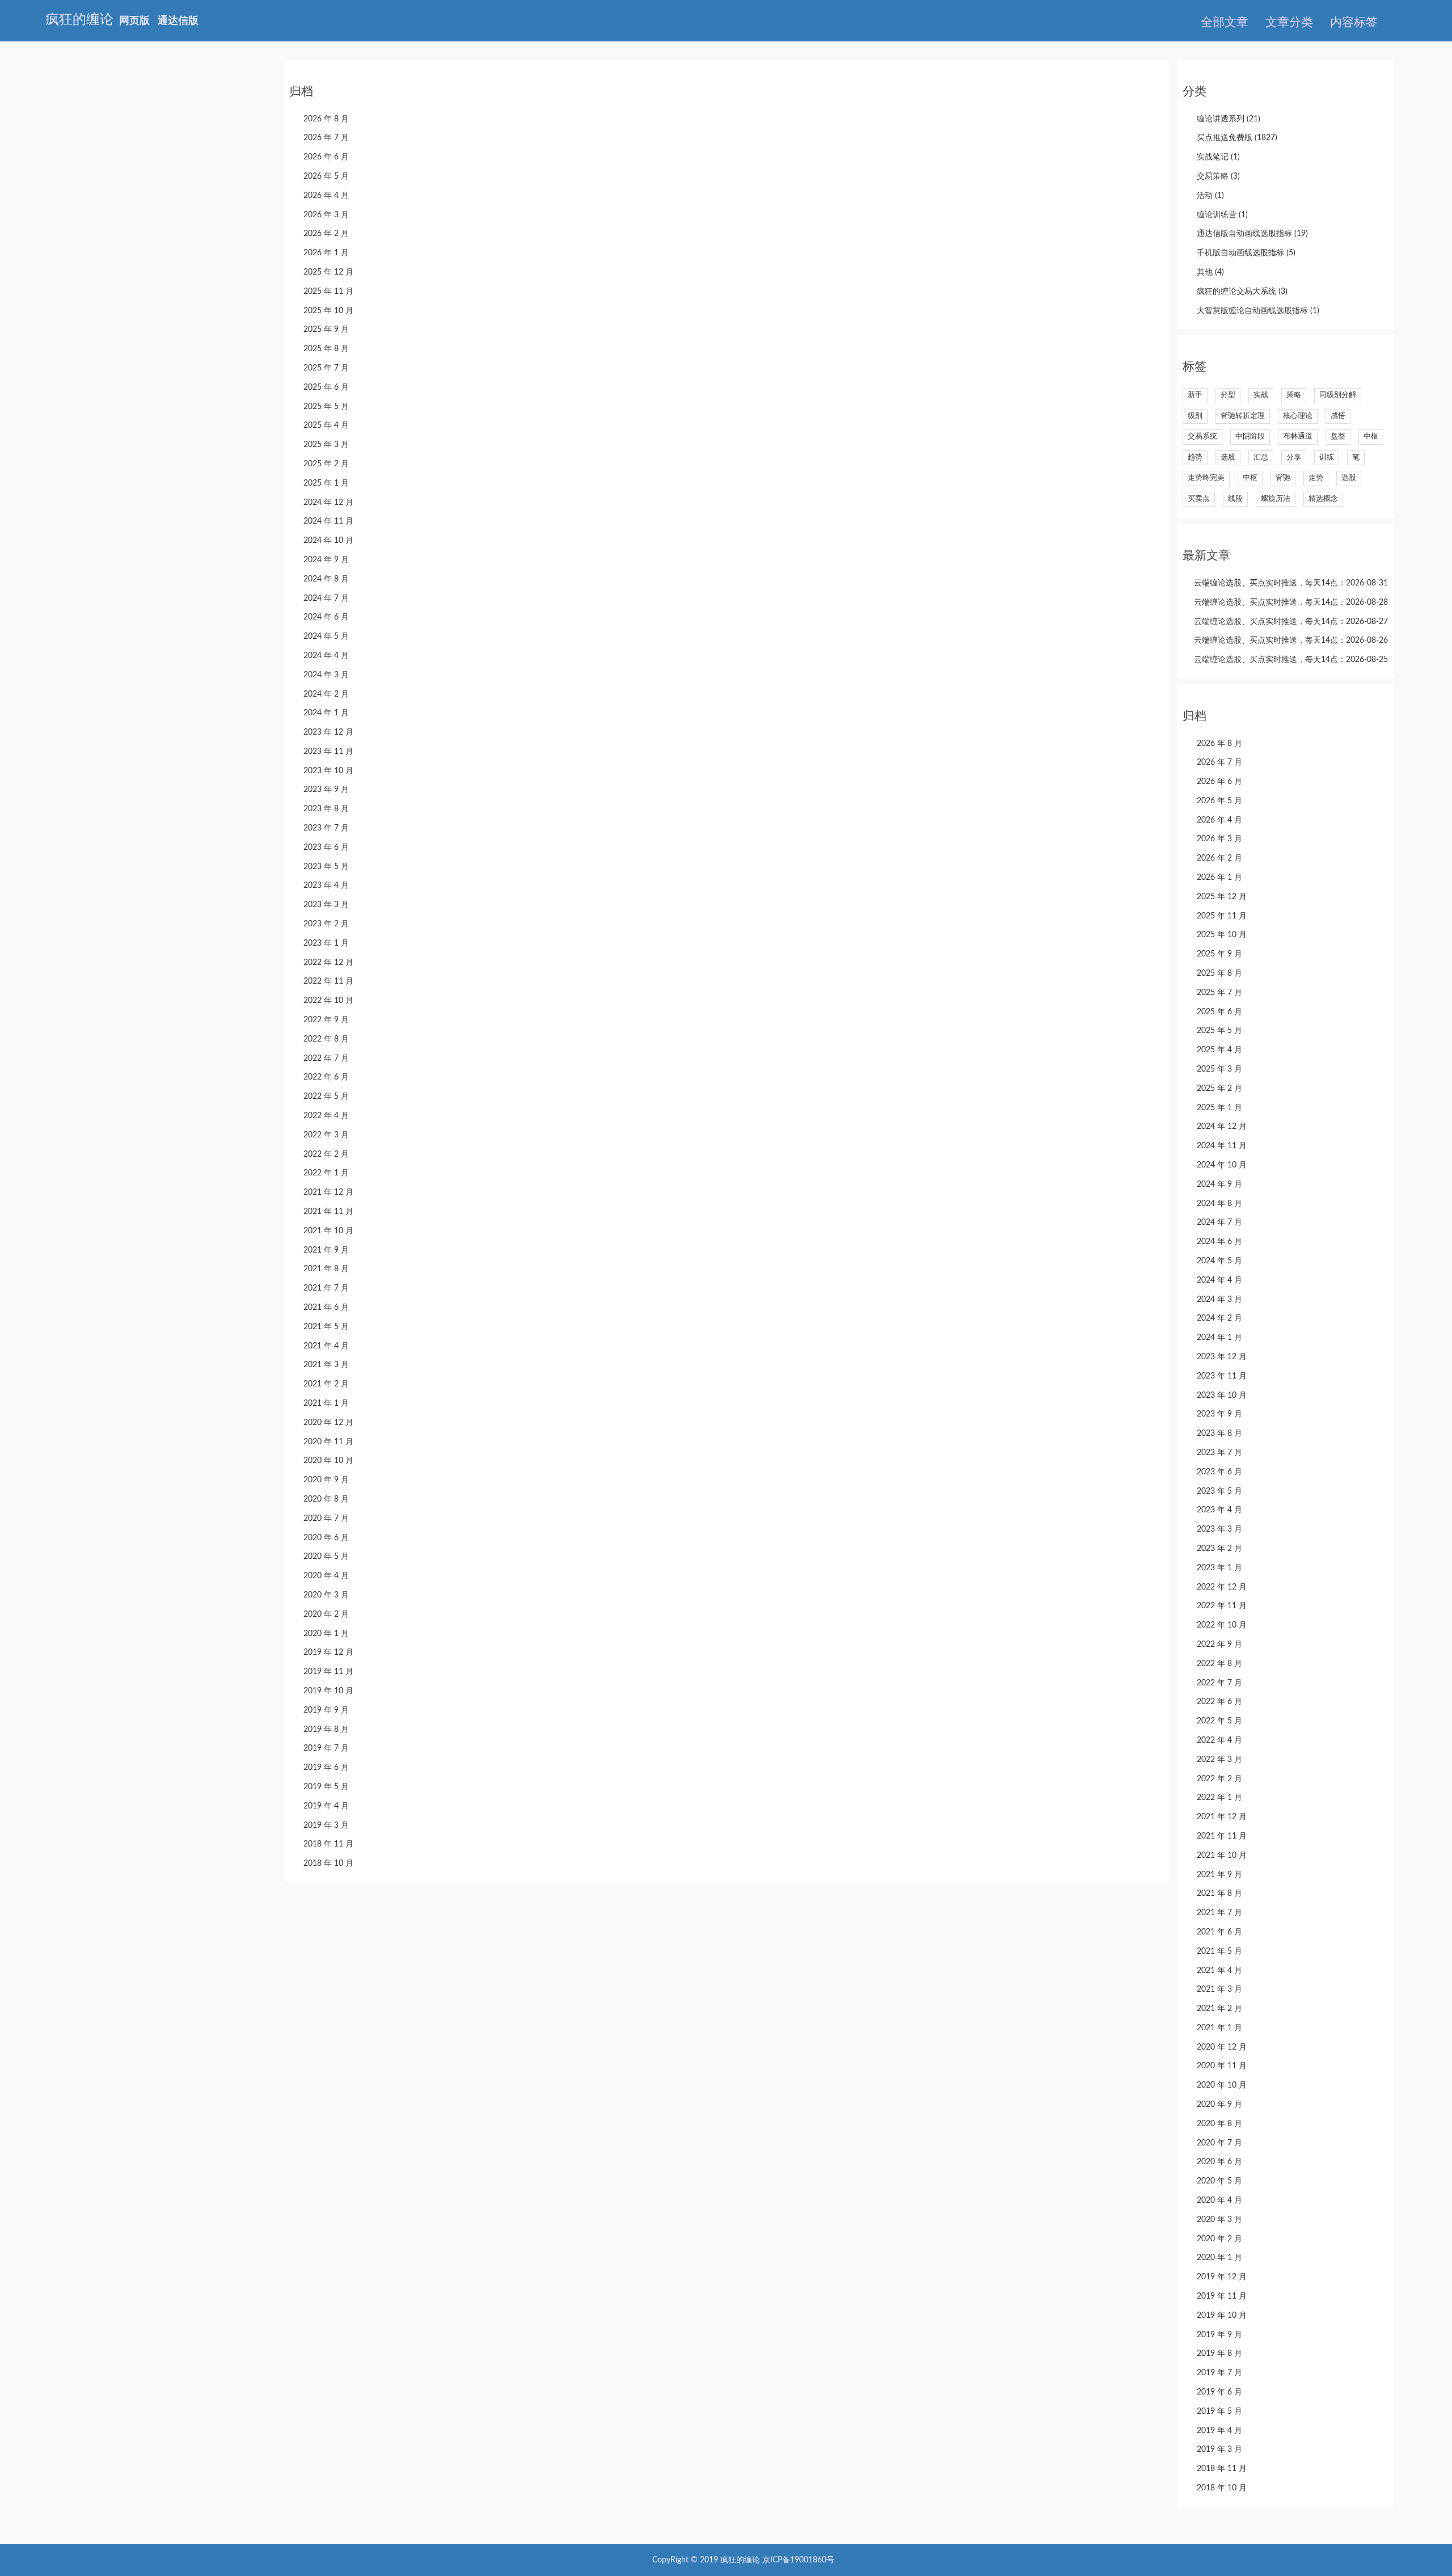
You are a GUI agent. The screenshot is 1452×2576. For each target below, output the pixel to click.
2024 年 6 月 (326, 617)
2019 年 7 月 (326, 1748)
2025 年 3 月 (326, 445)
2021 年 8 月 (326, 1269)
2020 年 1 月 (326, 1634)
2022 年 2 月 (326, 1154)
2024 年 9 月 (326, 560)
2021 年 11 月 (328, 1212)
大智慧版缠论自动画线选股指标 (1258, 311)
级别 (1195, 416)
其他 (1210, 272)
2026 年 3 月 (326, 215)
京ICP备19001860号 (798, 2560)
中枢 (1371, 437)
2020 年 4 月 (326, 1576)
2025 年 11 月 (328, 292)
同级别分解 (1338, 395)
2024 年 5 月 (326, 636)
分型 (1228, 395)
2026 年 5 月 (326, 176)
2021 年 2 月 (326, 1384)
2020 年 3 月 (326, 1595)
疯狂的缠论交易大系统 (1242, 292)
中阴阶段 (1250, 437)
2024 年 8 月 (326, 579)
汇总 (1261, 458)
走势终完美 (1206, 478)
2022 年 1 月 (326, 1173)
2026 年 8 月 (326, 119)
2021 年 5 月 (326, 1327)
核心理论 (1298, 416)
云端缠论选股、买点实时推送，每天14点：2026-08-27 (1291, 622)
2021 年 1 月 (326, 1403)
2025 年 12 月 (328, 272)
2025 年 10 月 (328, 311)
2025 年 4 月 (326, 425)
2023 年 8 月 (326, 809)
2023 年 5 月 (326, 867)
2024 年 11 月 (328, 521)
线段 (1235, 499)
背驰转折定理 (1243, 416)
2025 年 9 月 (326, 330)
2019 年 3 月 (326, 1825)
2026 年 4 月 (326, 196)
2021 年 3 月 (326, 1365)
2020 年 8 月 (326, 1499)
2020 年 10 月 (328, 1461)
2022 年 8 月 (326, 1039)
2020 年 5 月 (326, 1557)
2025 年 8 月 (326, 349)
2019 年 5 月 (326, 1787)
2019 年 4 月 (326, 1806)
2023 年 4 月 (326, 886)
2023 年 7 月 (326, 828)
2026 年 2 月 (326, 234)
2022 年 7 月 (326, 1059)
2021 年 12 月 (328, 1192)
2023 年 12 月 (328, 732)
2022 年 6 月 (326, 1077)
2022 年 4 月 (326, 1116)
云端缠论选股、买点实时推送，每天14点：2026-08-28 (1291, 602)
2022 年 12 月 (328, 963)
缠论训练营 (1222, 215)
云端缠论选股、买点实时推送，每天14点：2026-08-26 (1291, 640)
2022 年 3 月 (326, 1135)
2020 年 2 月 (326, 1614)
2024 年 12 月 (328, 503)
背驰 (1283, 478)
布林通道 (1298, 437)
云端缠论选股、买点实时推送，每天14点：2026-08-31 (1291, 583)
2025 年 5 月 (326, 407)
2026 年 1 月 (326, 253)
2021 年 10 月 (328, 1231)
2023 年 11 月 (328, 752)
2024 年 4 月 (326, 656)
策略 (1294, 395)
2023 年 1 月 (326, 943)
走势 (1316, 478)
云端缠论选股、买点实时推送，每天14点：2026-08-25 (1291, 660)
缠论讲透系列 (1229, 119)
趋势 (1195, 458)
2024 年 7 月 (326, 598)
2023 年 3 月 (326, 905)
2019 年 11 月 (328, 1672)
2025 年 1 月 (326, 483)
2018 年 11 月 (328, 1844)
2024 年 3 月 (326, 675)
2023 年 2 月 (326, 924)
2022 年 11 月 (328, 981)
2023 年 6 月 (326, 848)
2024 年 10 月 (328, 541)
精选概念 (1323, 499)
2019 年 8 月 (326, 1730)
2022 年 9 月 (326, 1020)
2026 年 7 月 (326, 138)
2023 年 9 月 (326, 790)
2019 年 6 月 (326, 1768)
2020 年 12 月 (328, 1423)
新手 (1195, 395)
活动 (1210, 196)
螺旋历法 (1276, 499)
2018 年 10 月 (328, 1864)
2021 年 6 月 (326, 1308)
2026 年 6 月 (326, 157)
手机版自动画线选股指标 (1246, 253)
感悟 (1338, 416)
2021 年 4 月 (326, 1346)
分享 (1294, 458)
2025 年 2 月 (326, 464)
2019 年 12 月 (328, 1652)
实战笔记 (1218, 157)
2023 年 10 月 (328, 771)
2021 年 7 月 (326, 1288)
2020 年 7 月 (326, 1519)
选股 (1228, 458)
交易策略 (1218, 176)
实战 (1261, 395)
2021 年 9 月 (326, 1250)
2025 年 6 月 (326, 387)
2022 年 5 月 (326, 1097)
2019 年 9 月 (326, 1710)
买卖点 (1199, 499)
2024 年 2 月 (326, 694)
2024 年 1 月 (326, 713)
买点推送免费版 (1237, 138)
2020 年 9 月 (326, 1480)
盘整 (1338, 437)
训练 (1327, 458)
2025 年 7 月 (326, 368)
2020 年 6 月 (326, 1538)
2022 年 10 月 (328, 1001)
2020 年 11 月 (328, 1442)
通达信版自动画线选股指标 (1252, 234)
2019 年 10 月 (328, 1691)
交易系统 (1202, 437)
